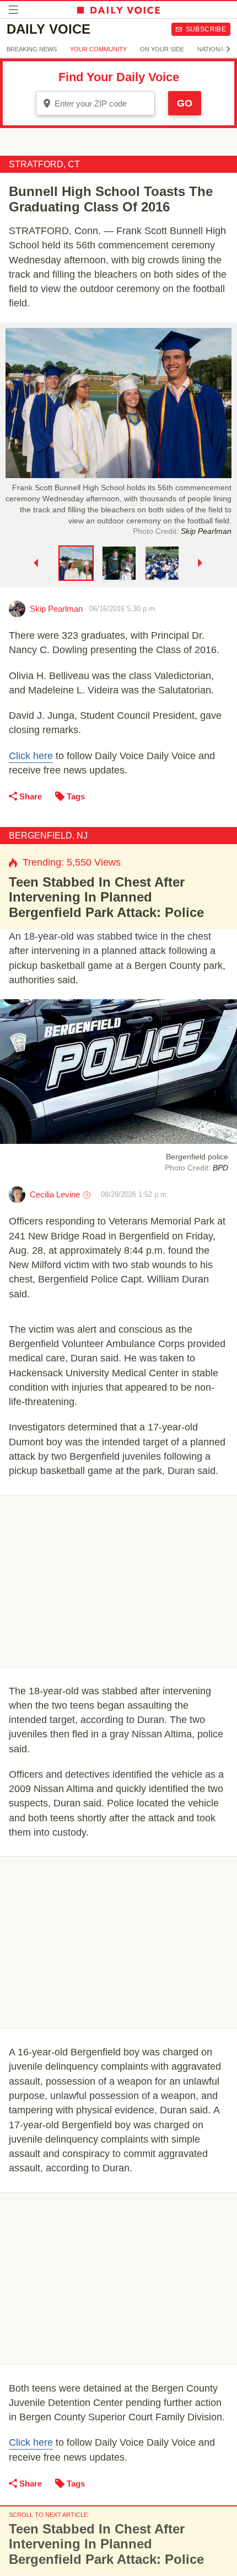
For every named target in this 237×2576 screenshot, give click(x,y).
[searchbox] (103, 104)
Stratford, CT (44, 164)
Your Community (98, 49)
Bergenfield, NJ (48, 836)
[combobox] (95, 103)
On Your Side (162, 49)
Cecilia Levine (55, 1194)
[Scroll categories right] (228, 49)
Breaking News (32, 49)
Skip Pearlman (56, 609)
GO (185, 103)
